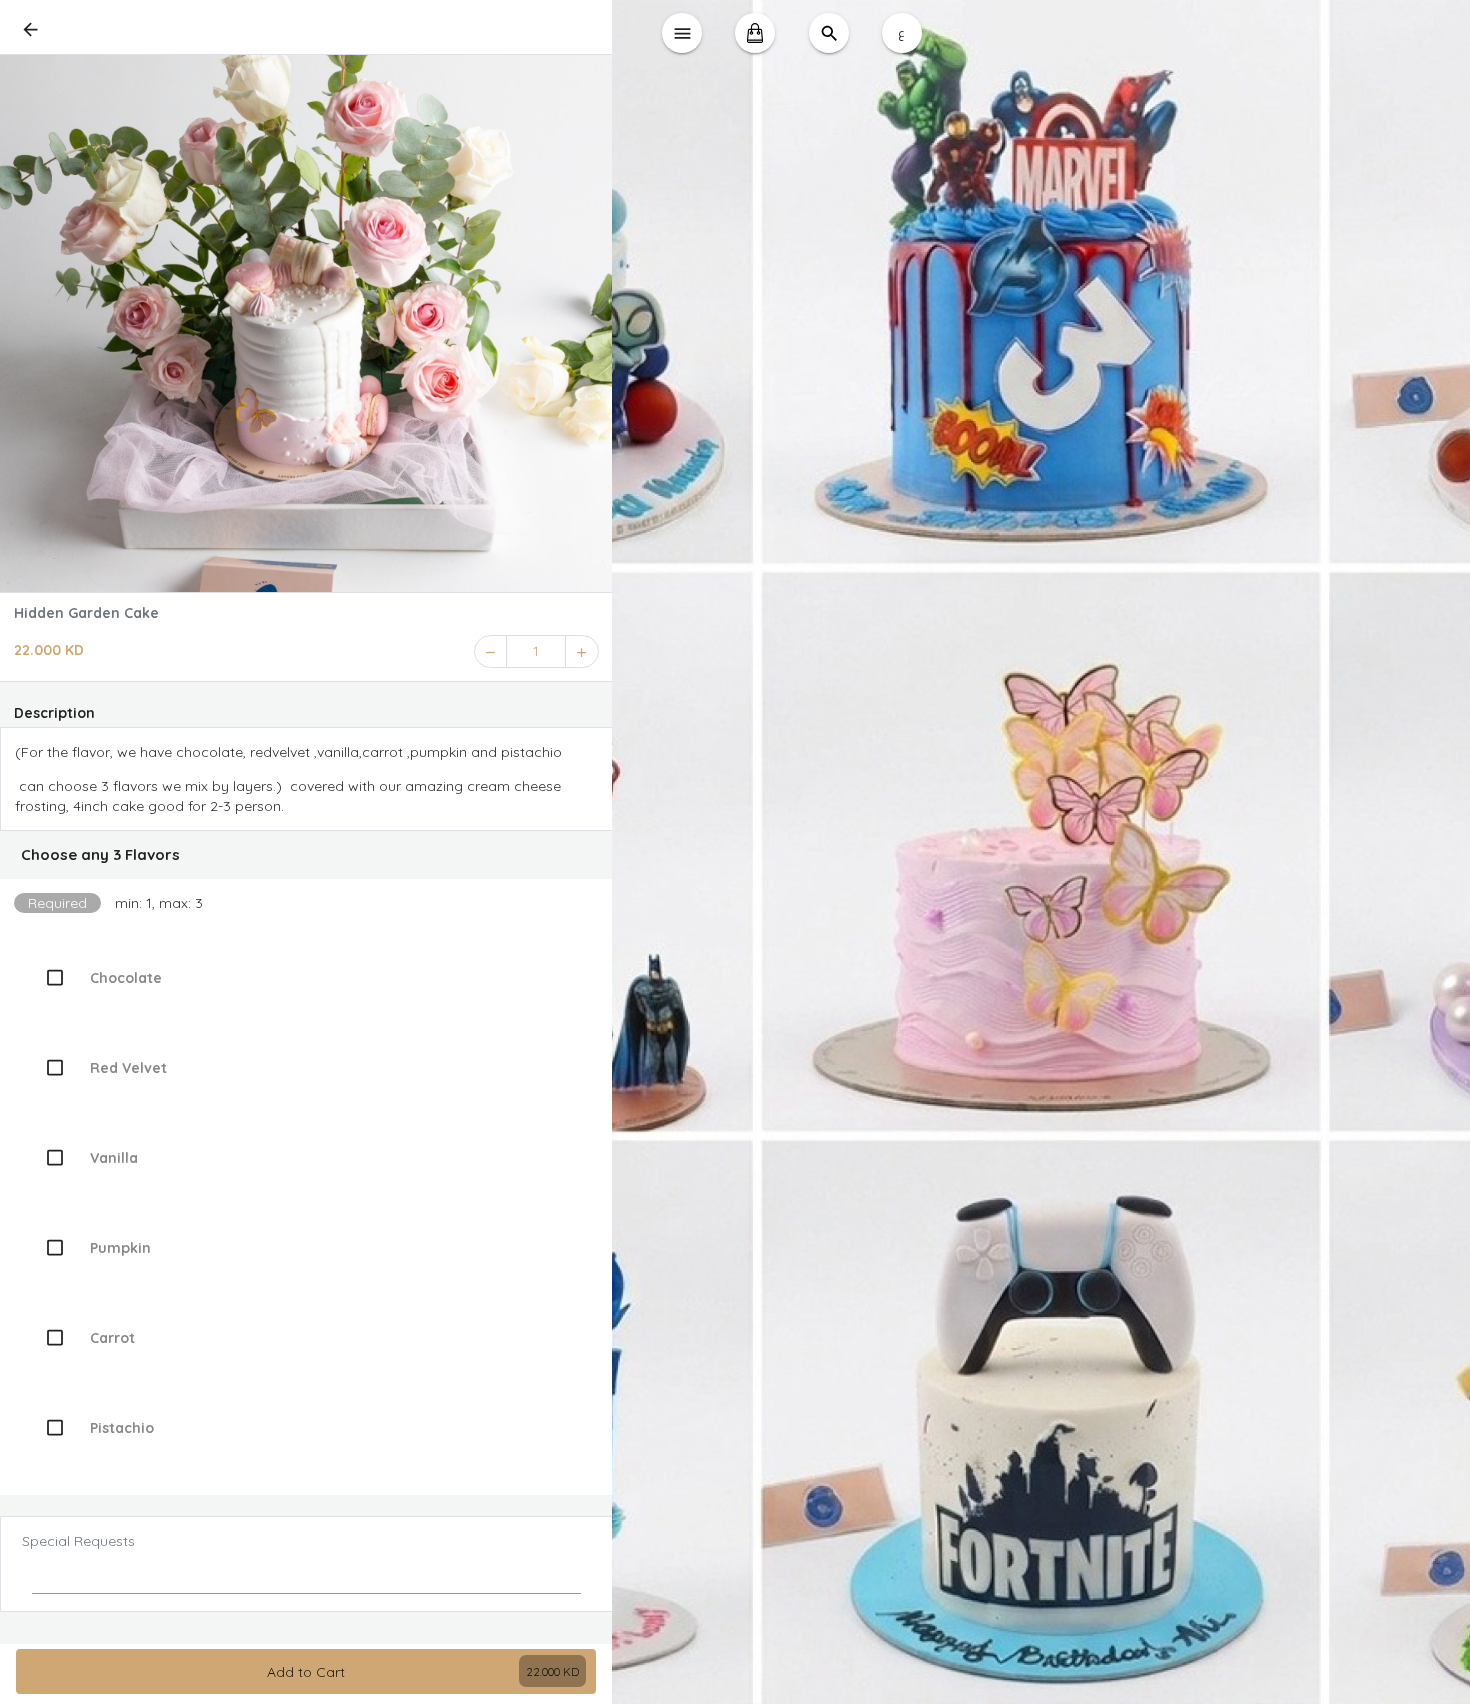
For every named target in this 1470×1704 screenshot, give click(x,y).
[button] (306, 855)
